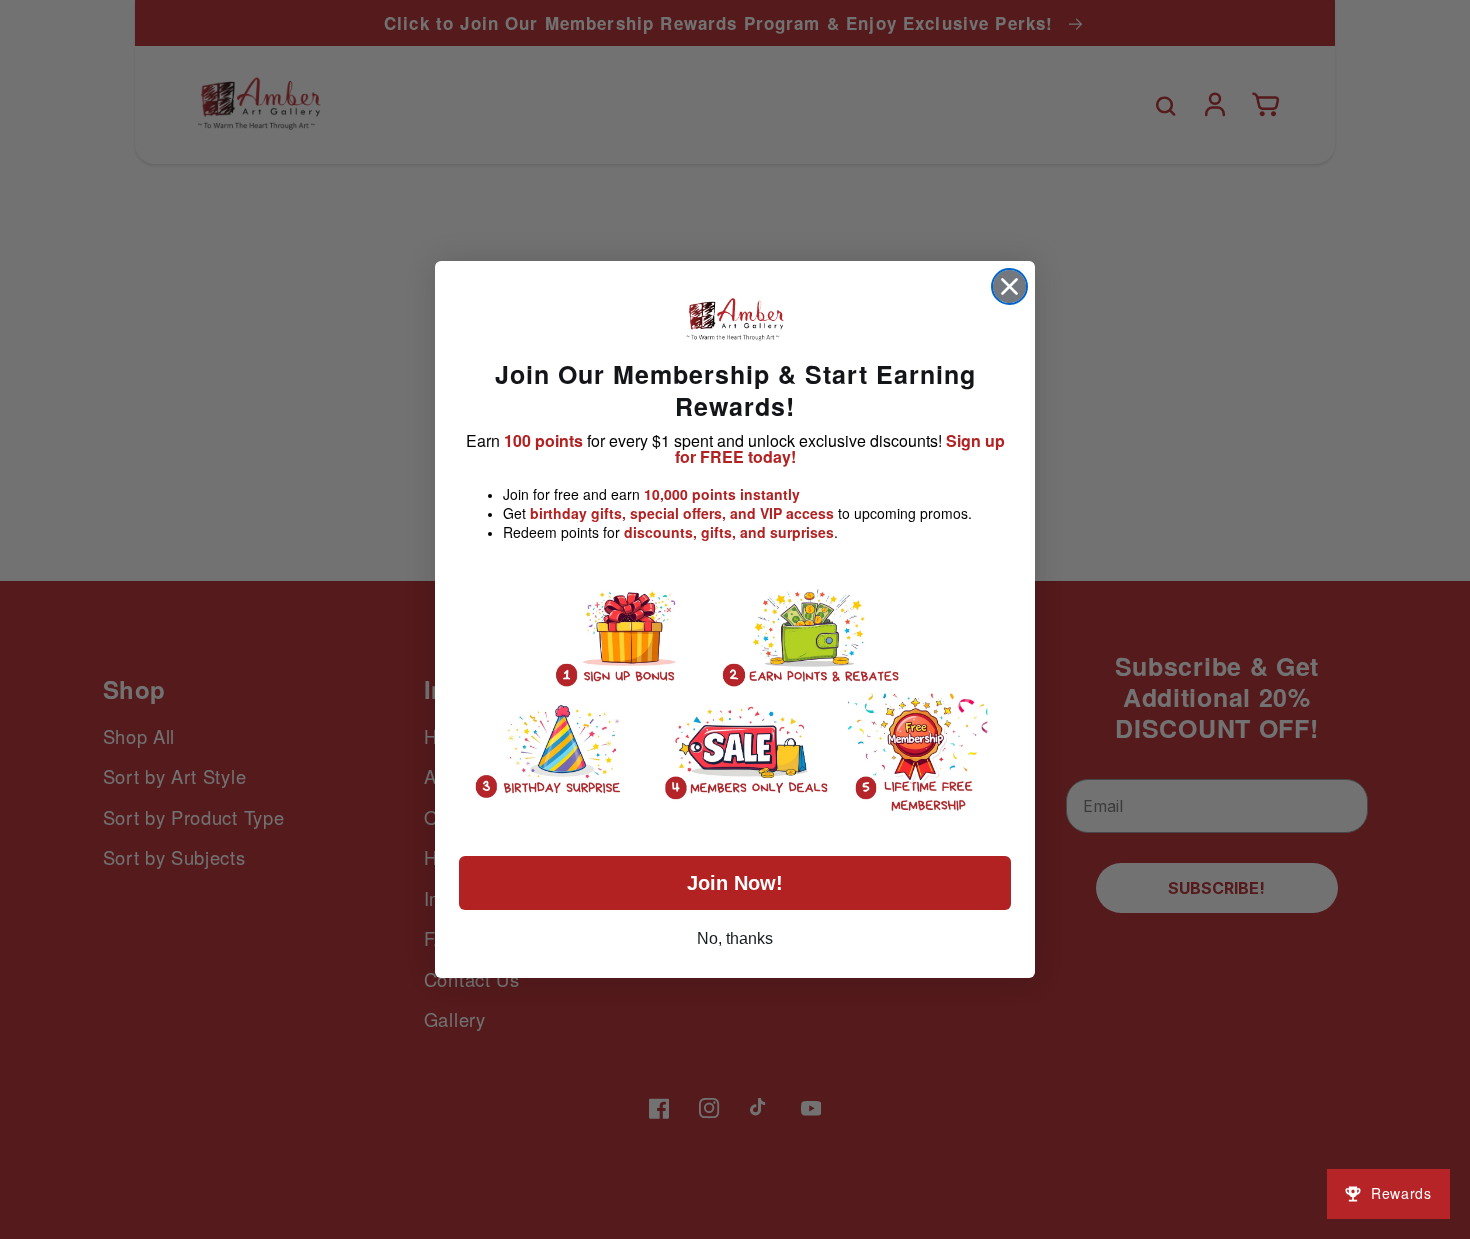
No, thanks (735, 938)
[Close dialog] (1009, 286)
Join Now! (735, 883)
